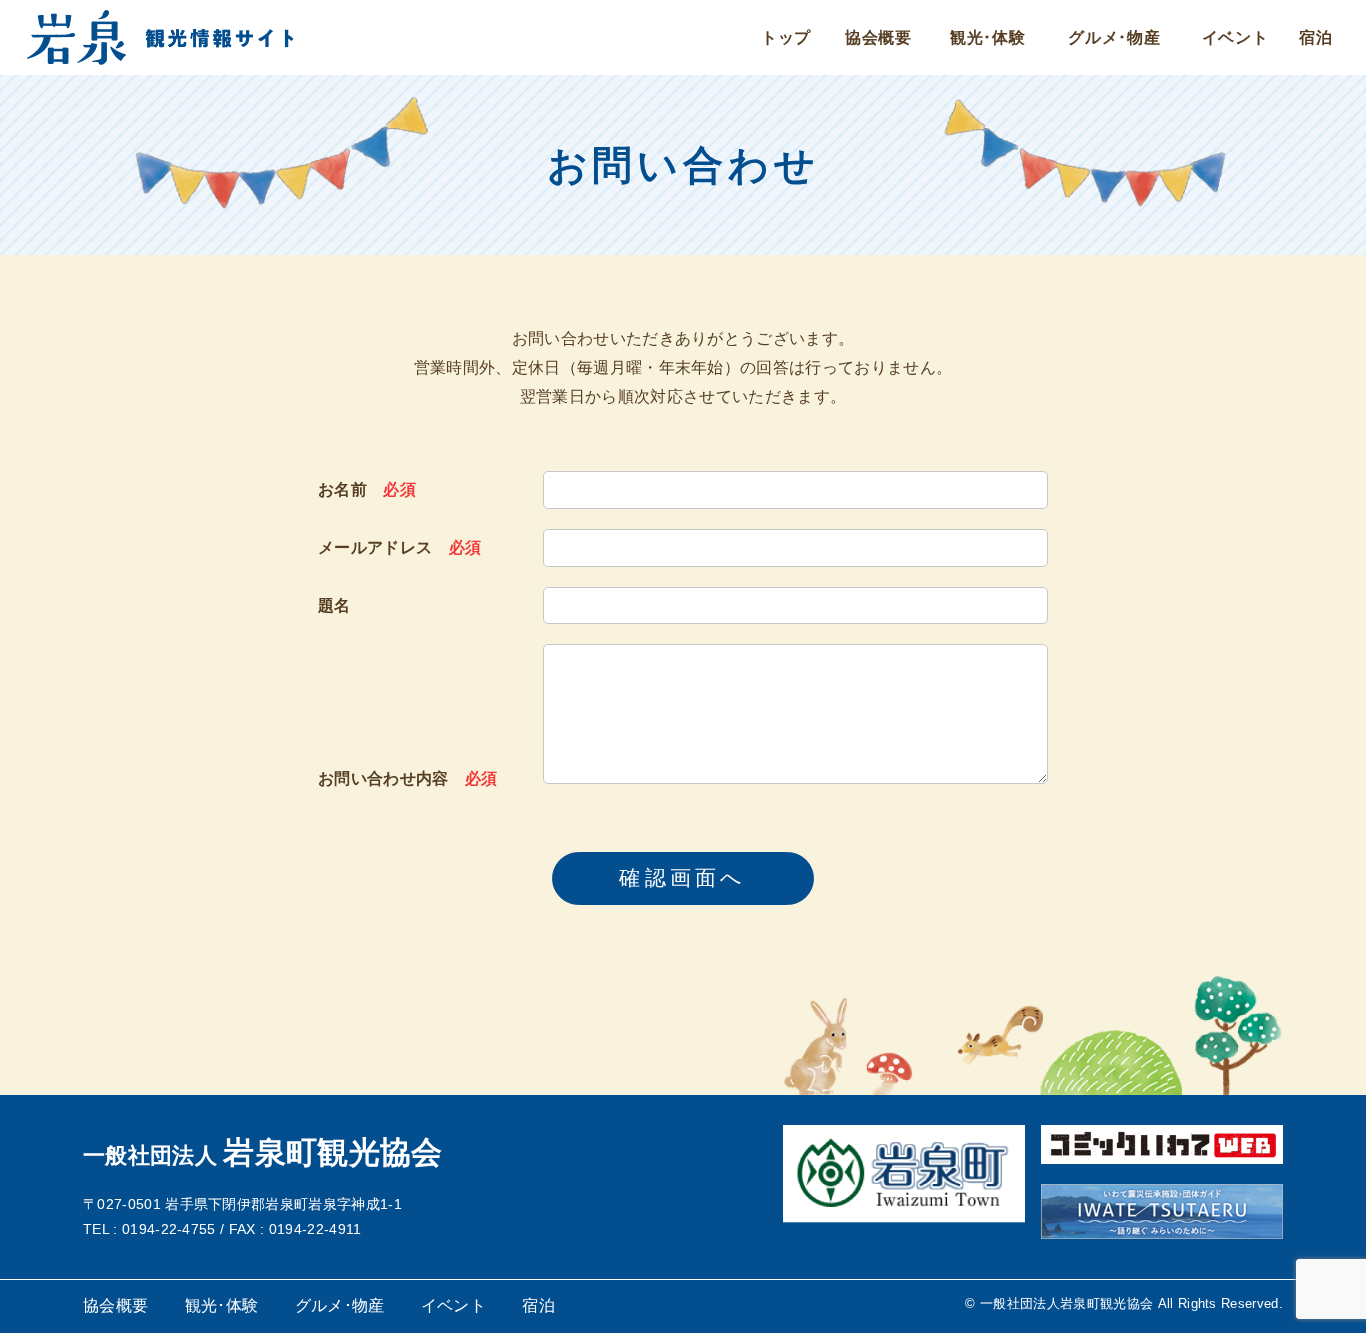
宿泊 (1316, 37)
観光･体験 (988, 37)
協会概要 (878, 37)
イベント (1235, 37)
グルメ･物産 (1114, 37)
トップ (786, 37)
